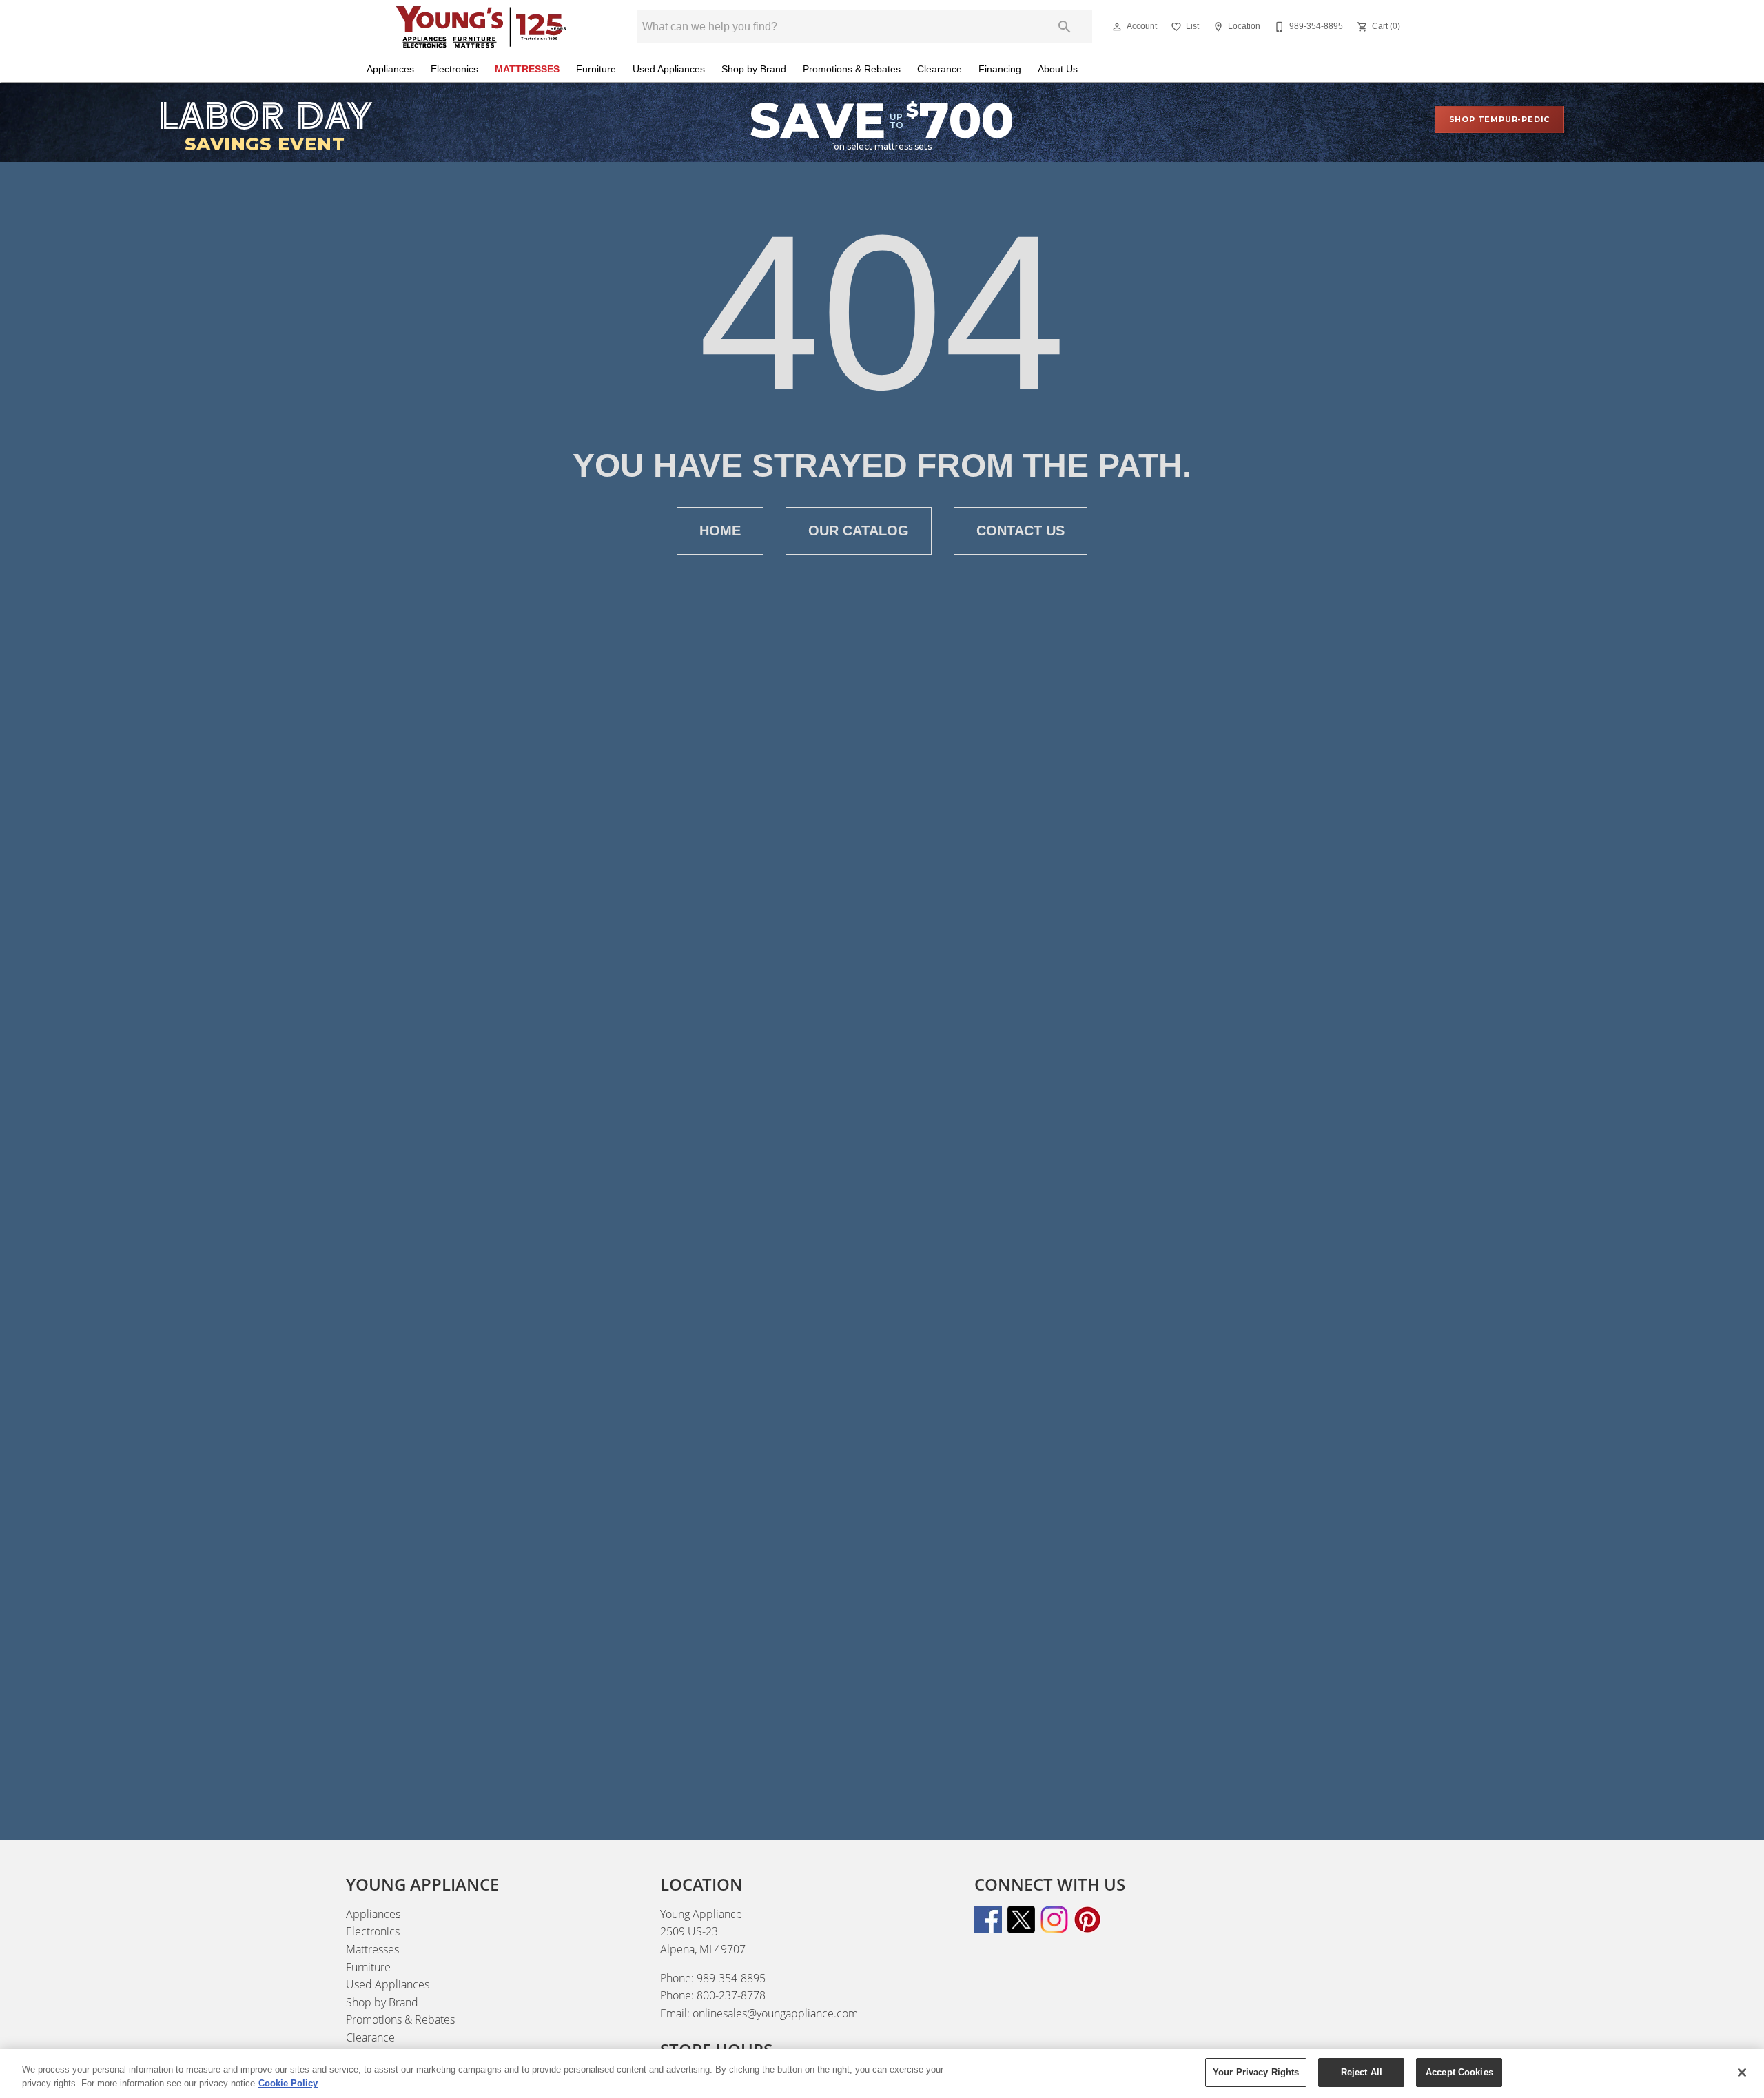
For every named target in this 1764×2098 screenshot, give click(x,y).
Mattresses (527, 69)
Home (720, 531)
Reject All (1362, 2072)
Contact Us (1021, 531)
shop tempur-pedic (1500, 119)
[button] (1117, 27)
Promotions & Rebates (852, 69)
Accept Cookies (1459, 2072)
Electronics (454, 69)
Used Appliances (669, 69)
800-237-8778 (731, 1995)
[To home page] (481, 27)
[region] (882, 2074)
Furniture (596, 69)
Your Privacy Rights (1256, 2072)
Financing (1000, 69)
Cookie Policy (288, 2083)
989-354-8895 (731, 1978)
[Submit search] (1065, 27)
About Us (1058, 69)
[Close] (1742, 2073)
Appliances (390, 69)
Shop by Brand (754, 69)
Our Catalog (859, 531)
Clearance (940, 69)
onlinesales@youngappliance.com (775, 2013)
